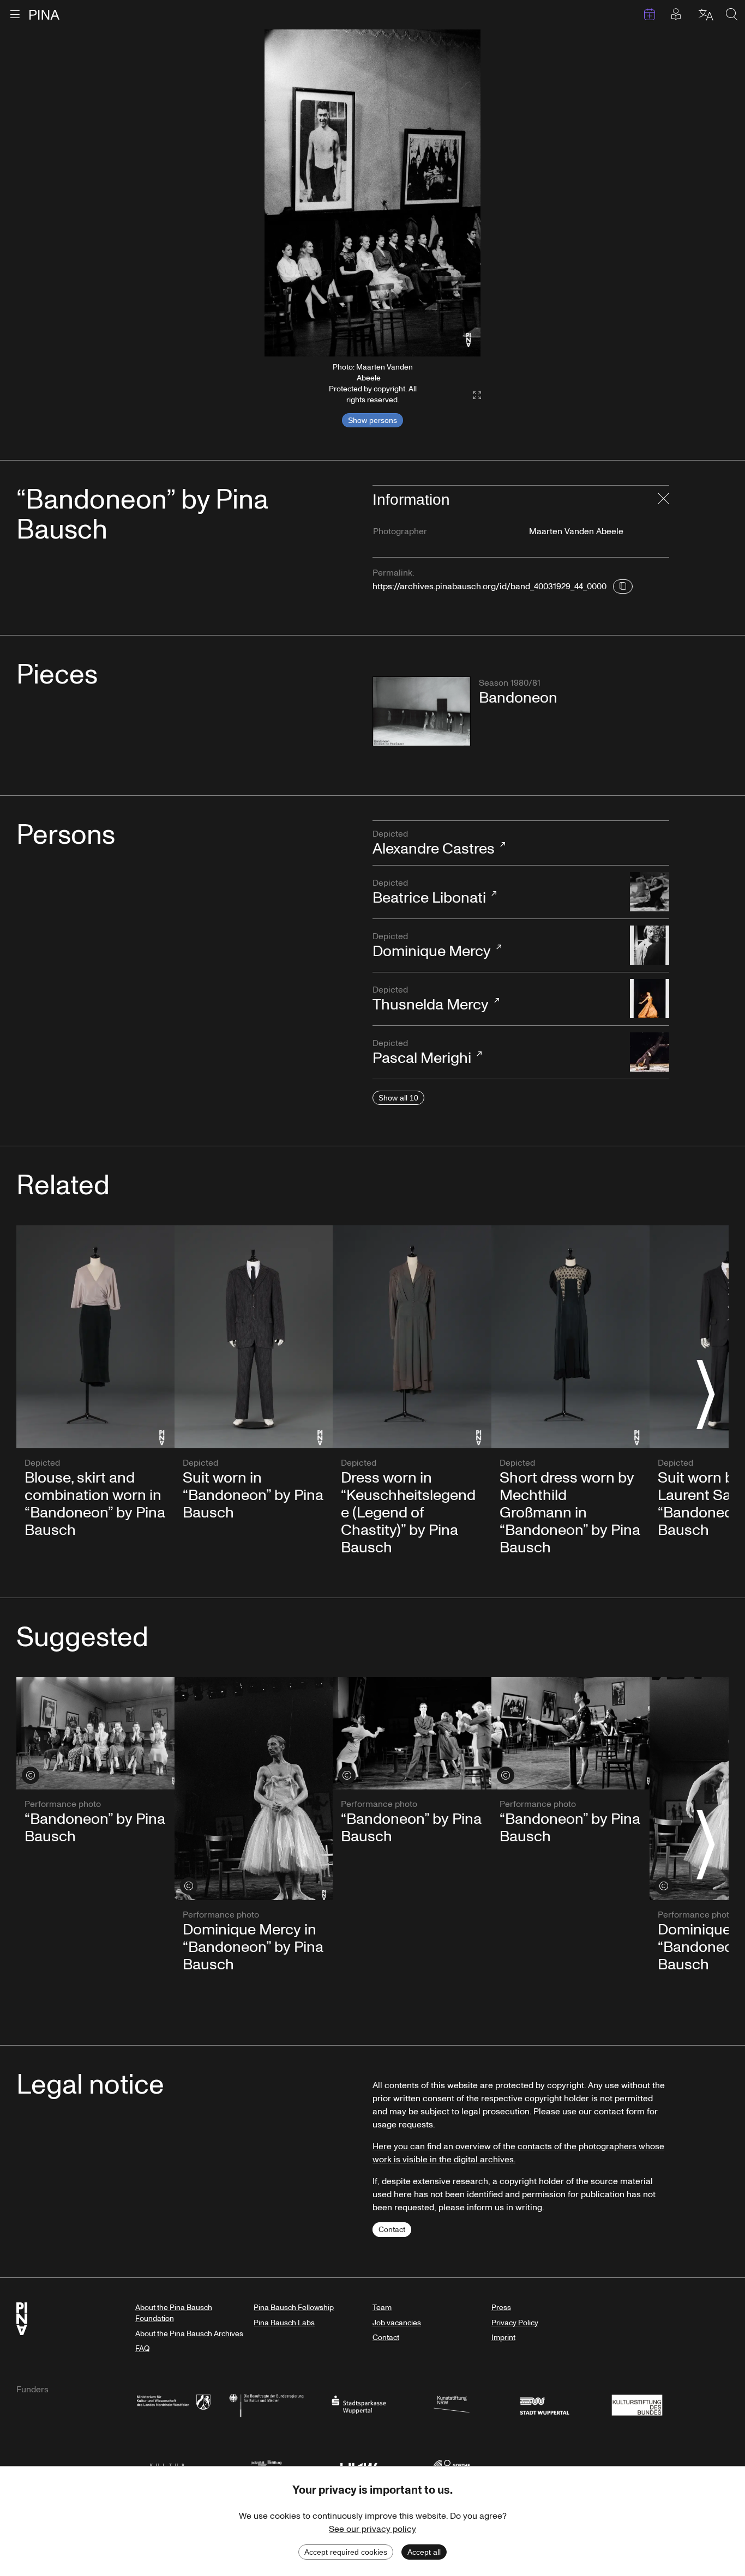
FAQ (142, 2348)
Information (411, 500)
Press (501, 2308)
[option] (372, 193)
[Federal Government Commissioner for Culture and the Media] (266, 2404)
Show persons (372, 420)
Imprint (503, 2338)
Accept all (424, 2552)
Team (382, 2308)
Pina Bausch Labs (284, 2323)
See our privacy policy (372, 2529)
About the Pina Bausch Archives (189, 2334)
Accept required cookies (346, 2552)
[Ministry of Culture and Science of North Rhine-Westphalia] (173, 2404)
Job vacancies (397, 2323)
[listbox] (372, 193)
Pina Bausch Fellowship (294, 2308)
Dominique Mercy (432, 946)
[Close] (663, 500)
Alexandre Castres (434, 844)
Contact (392, 2230)
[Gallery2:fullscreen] (472, 395)
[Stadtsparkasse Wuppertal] (359, 2404)
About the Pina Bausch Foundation (174, 2313)
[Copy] (623, 586)
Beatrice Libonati (429, 893)
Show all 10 (398, 1098)
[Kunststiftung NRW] (452, 2404)
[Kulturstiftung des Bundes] (637, 2404)
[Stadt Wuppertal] (544, 2404)
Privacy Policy (515, 2323)
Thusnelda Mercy (431, 1000)
